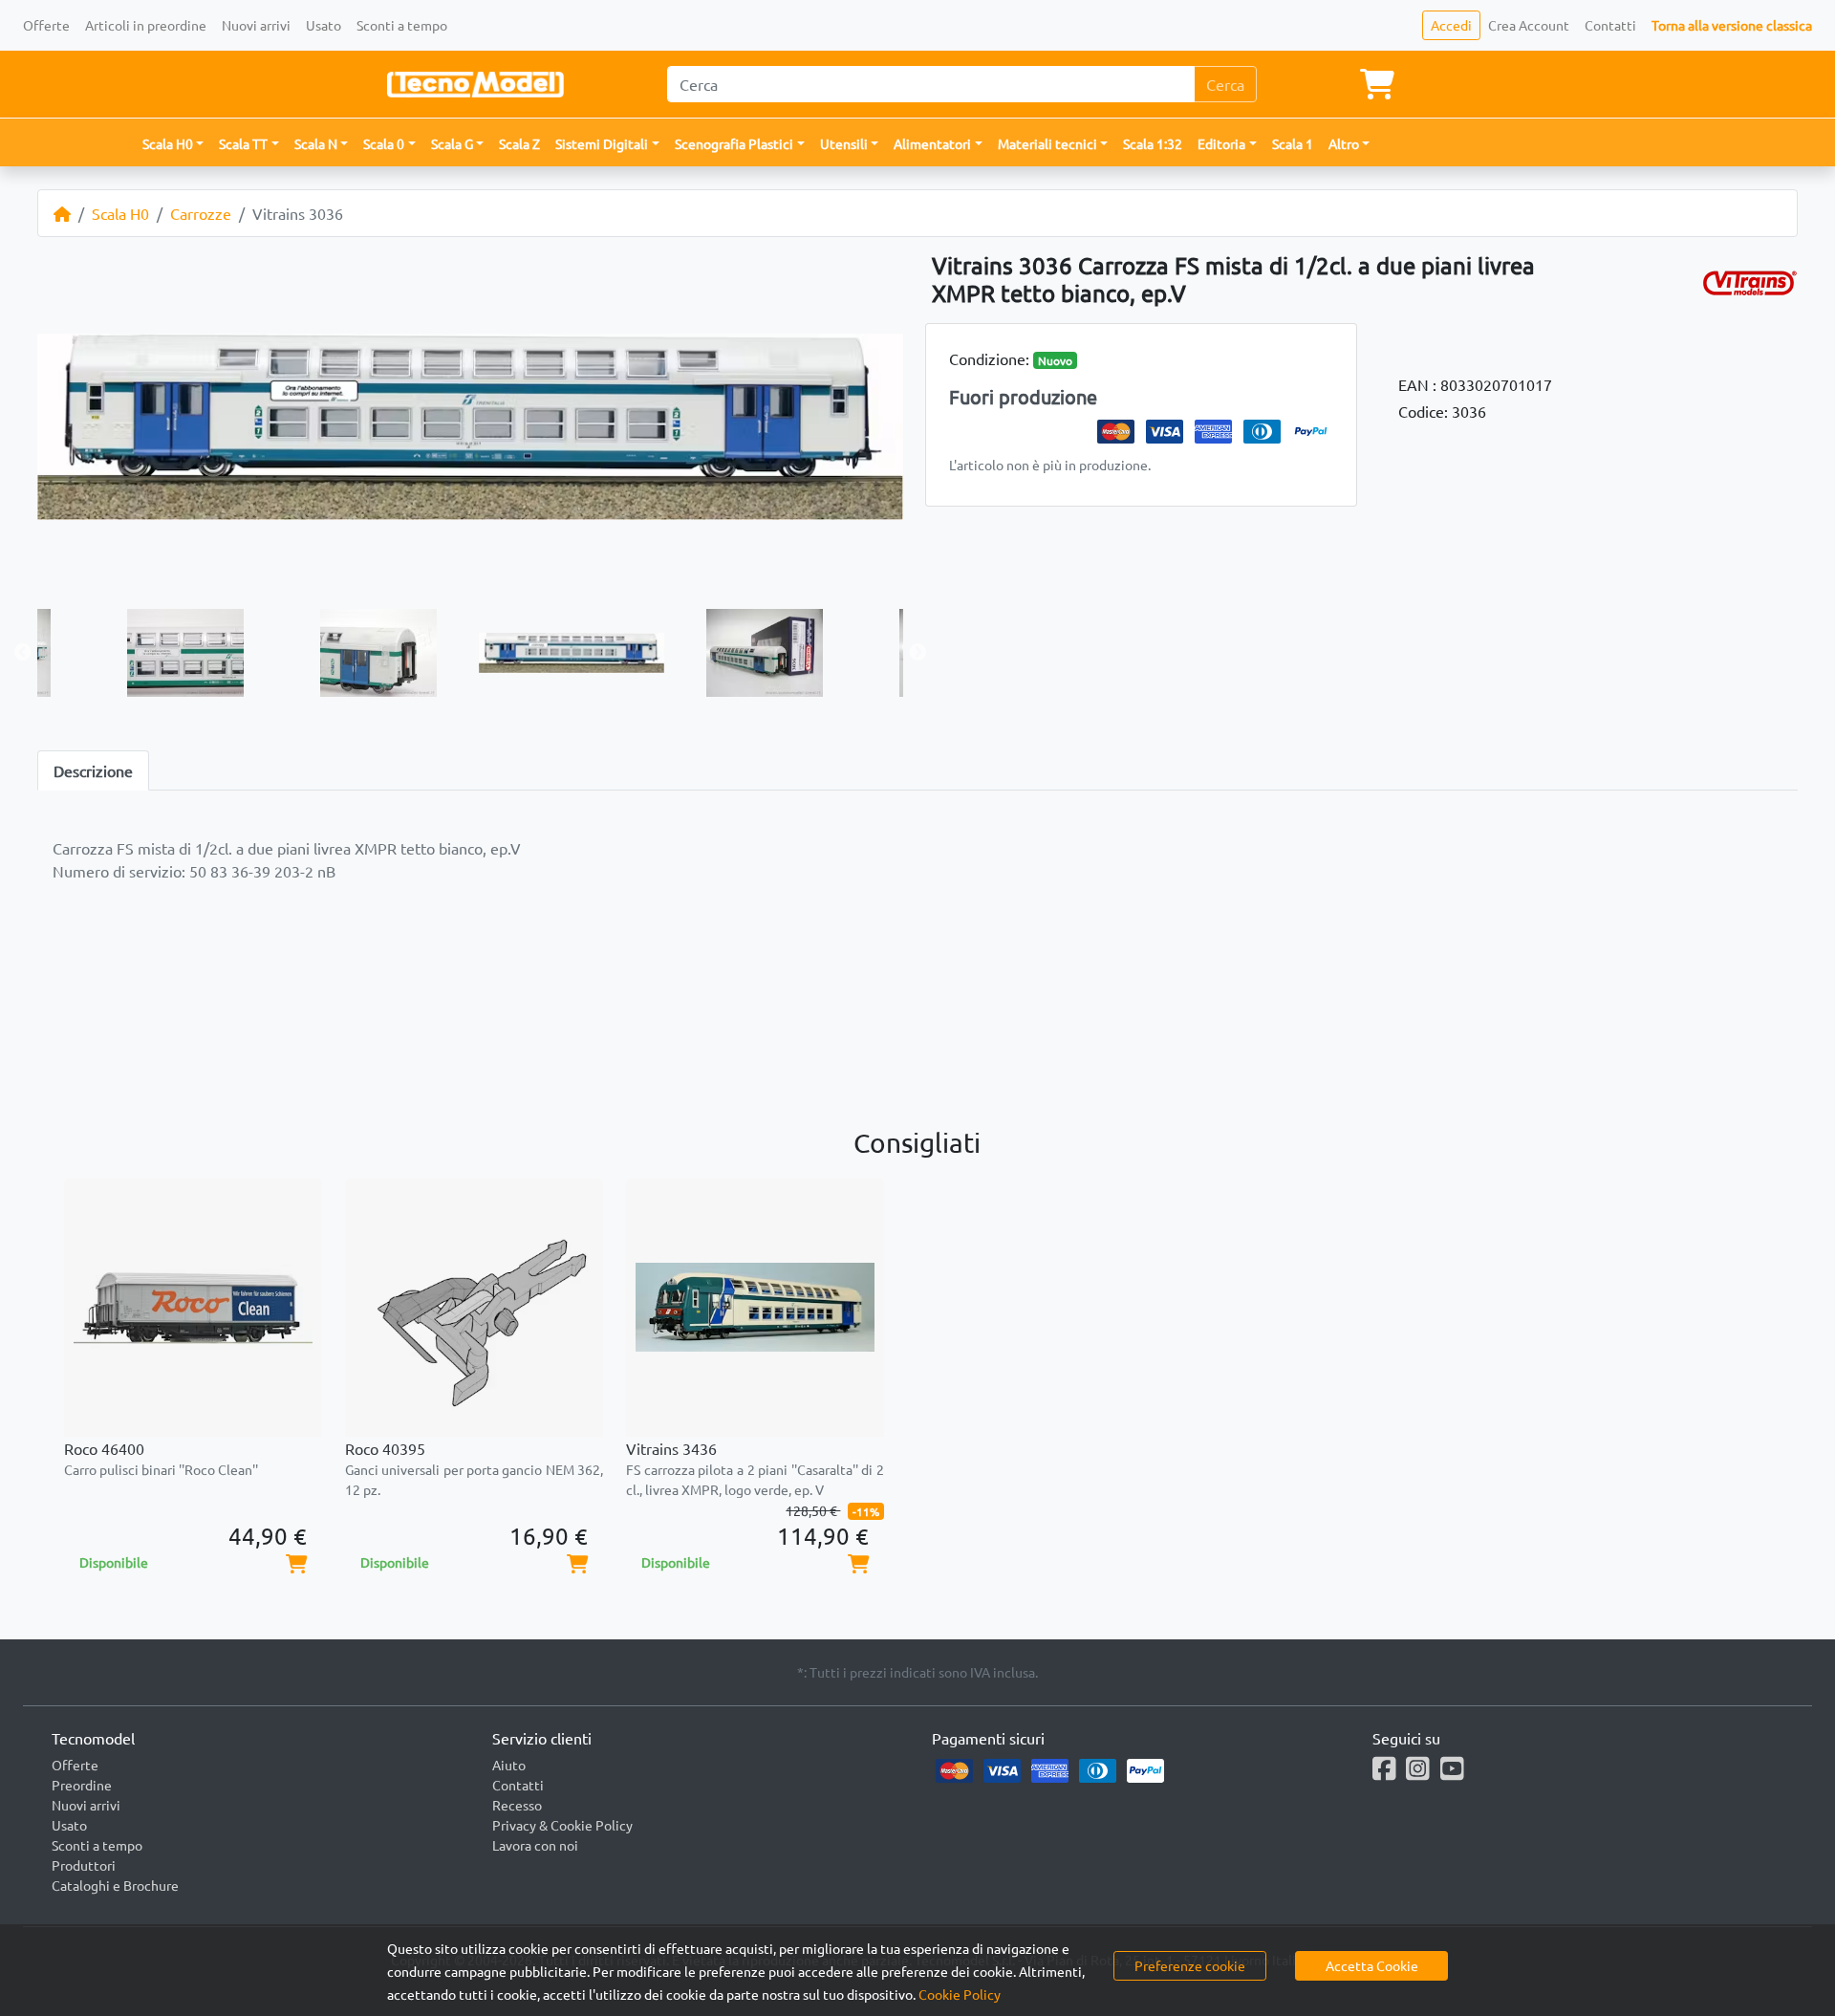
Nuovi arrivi (256, 25)
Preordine (82, 1785)
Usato (324, 25)
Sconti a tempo (402, 25)
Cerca (1225, 84)
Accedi (1451, 25)
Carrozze (201, 213)
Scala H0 (120, 213)
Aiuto (509, 1765)
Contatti (1610, 25)
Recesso (517, 1805)
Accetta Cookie (1372, 1965)
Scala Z (519, 143)
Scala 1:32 (1153, 143)
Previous (23, 653)
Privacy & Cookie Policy (562, 1825)
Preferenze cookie (1190, 1965)
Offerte (46, 25)
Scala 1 (1293, 143)
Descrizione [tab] (93, 770)
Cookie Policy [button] (960, 1994)
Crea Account (1529, 25)
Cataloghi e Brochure (115, 1885)
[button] (173, 144)
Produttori (84, 1865)
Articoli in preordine (146, 25)
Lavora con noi (535, 1845)
